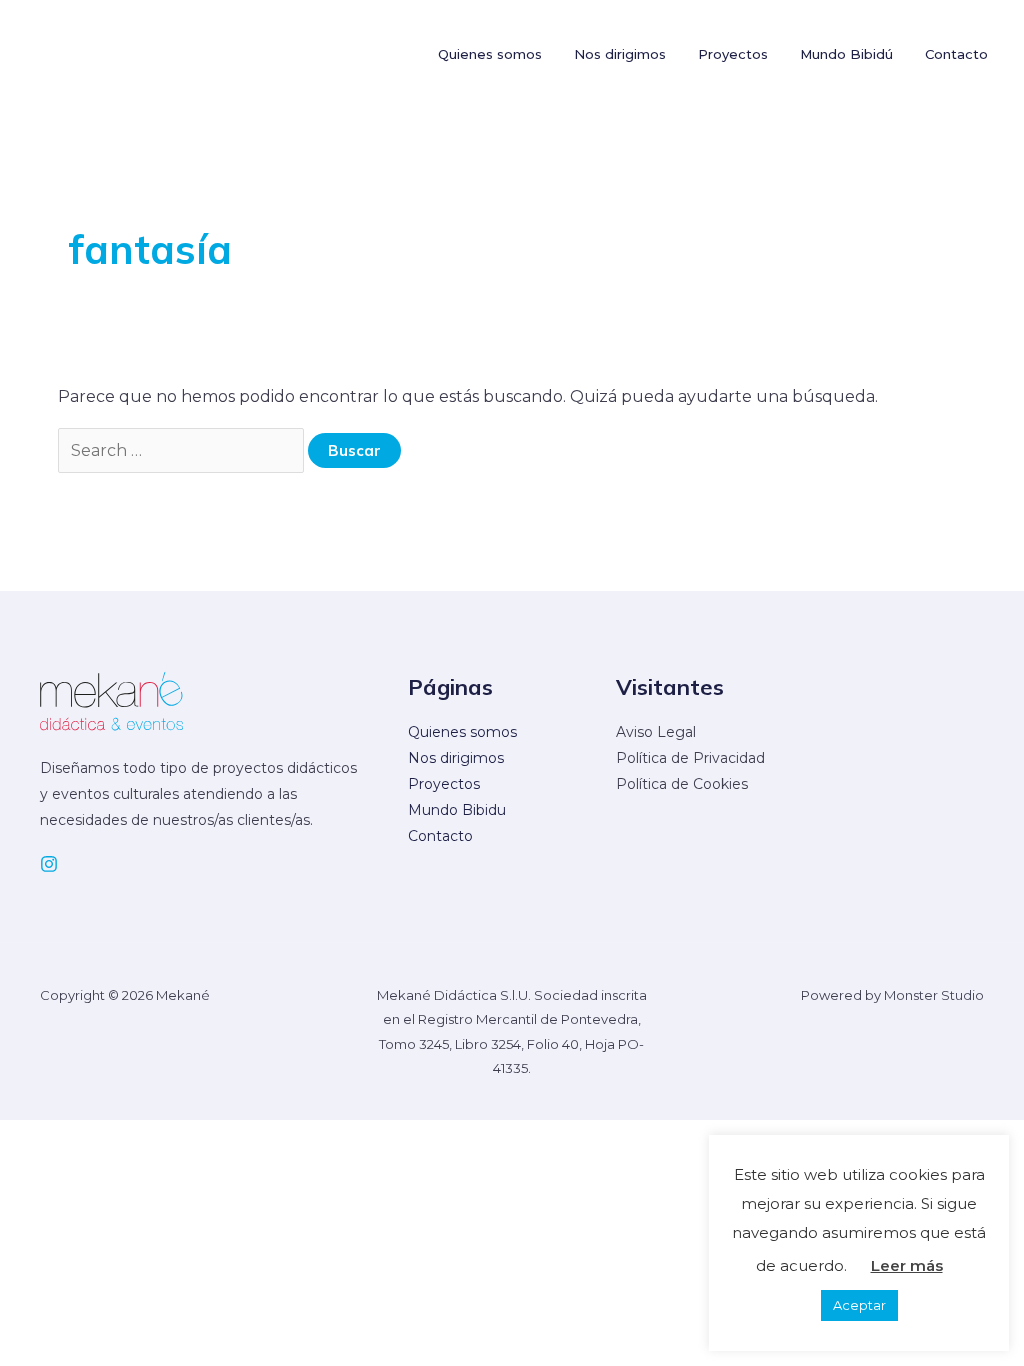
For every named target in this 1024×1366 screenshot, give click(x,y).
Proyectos (444, 784)
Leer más (907, 1265)
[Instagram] (49, 864)
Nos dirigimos (456, 758)
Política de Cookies (682, 784)
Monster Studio (934, 995)
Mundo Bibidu (457, 810)
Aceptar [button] (859, 1305)
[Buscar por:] (183, 450)
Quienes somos (462, 732)
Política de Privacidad (690, 758)
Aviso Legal (656, 732)
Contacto (440, 836)
